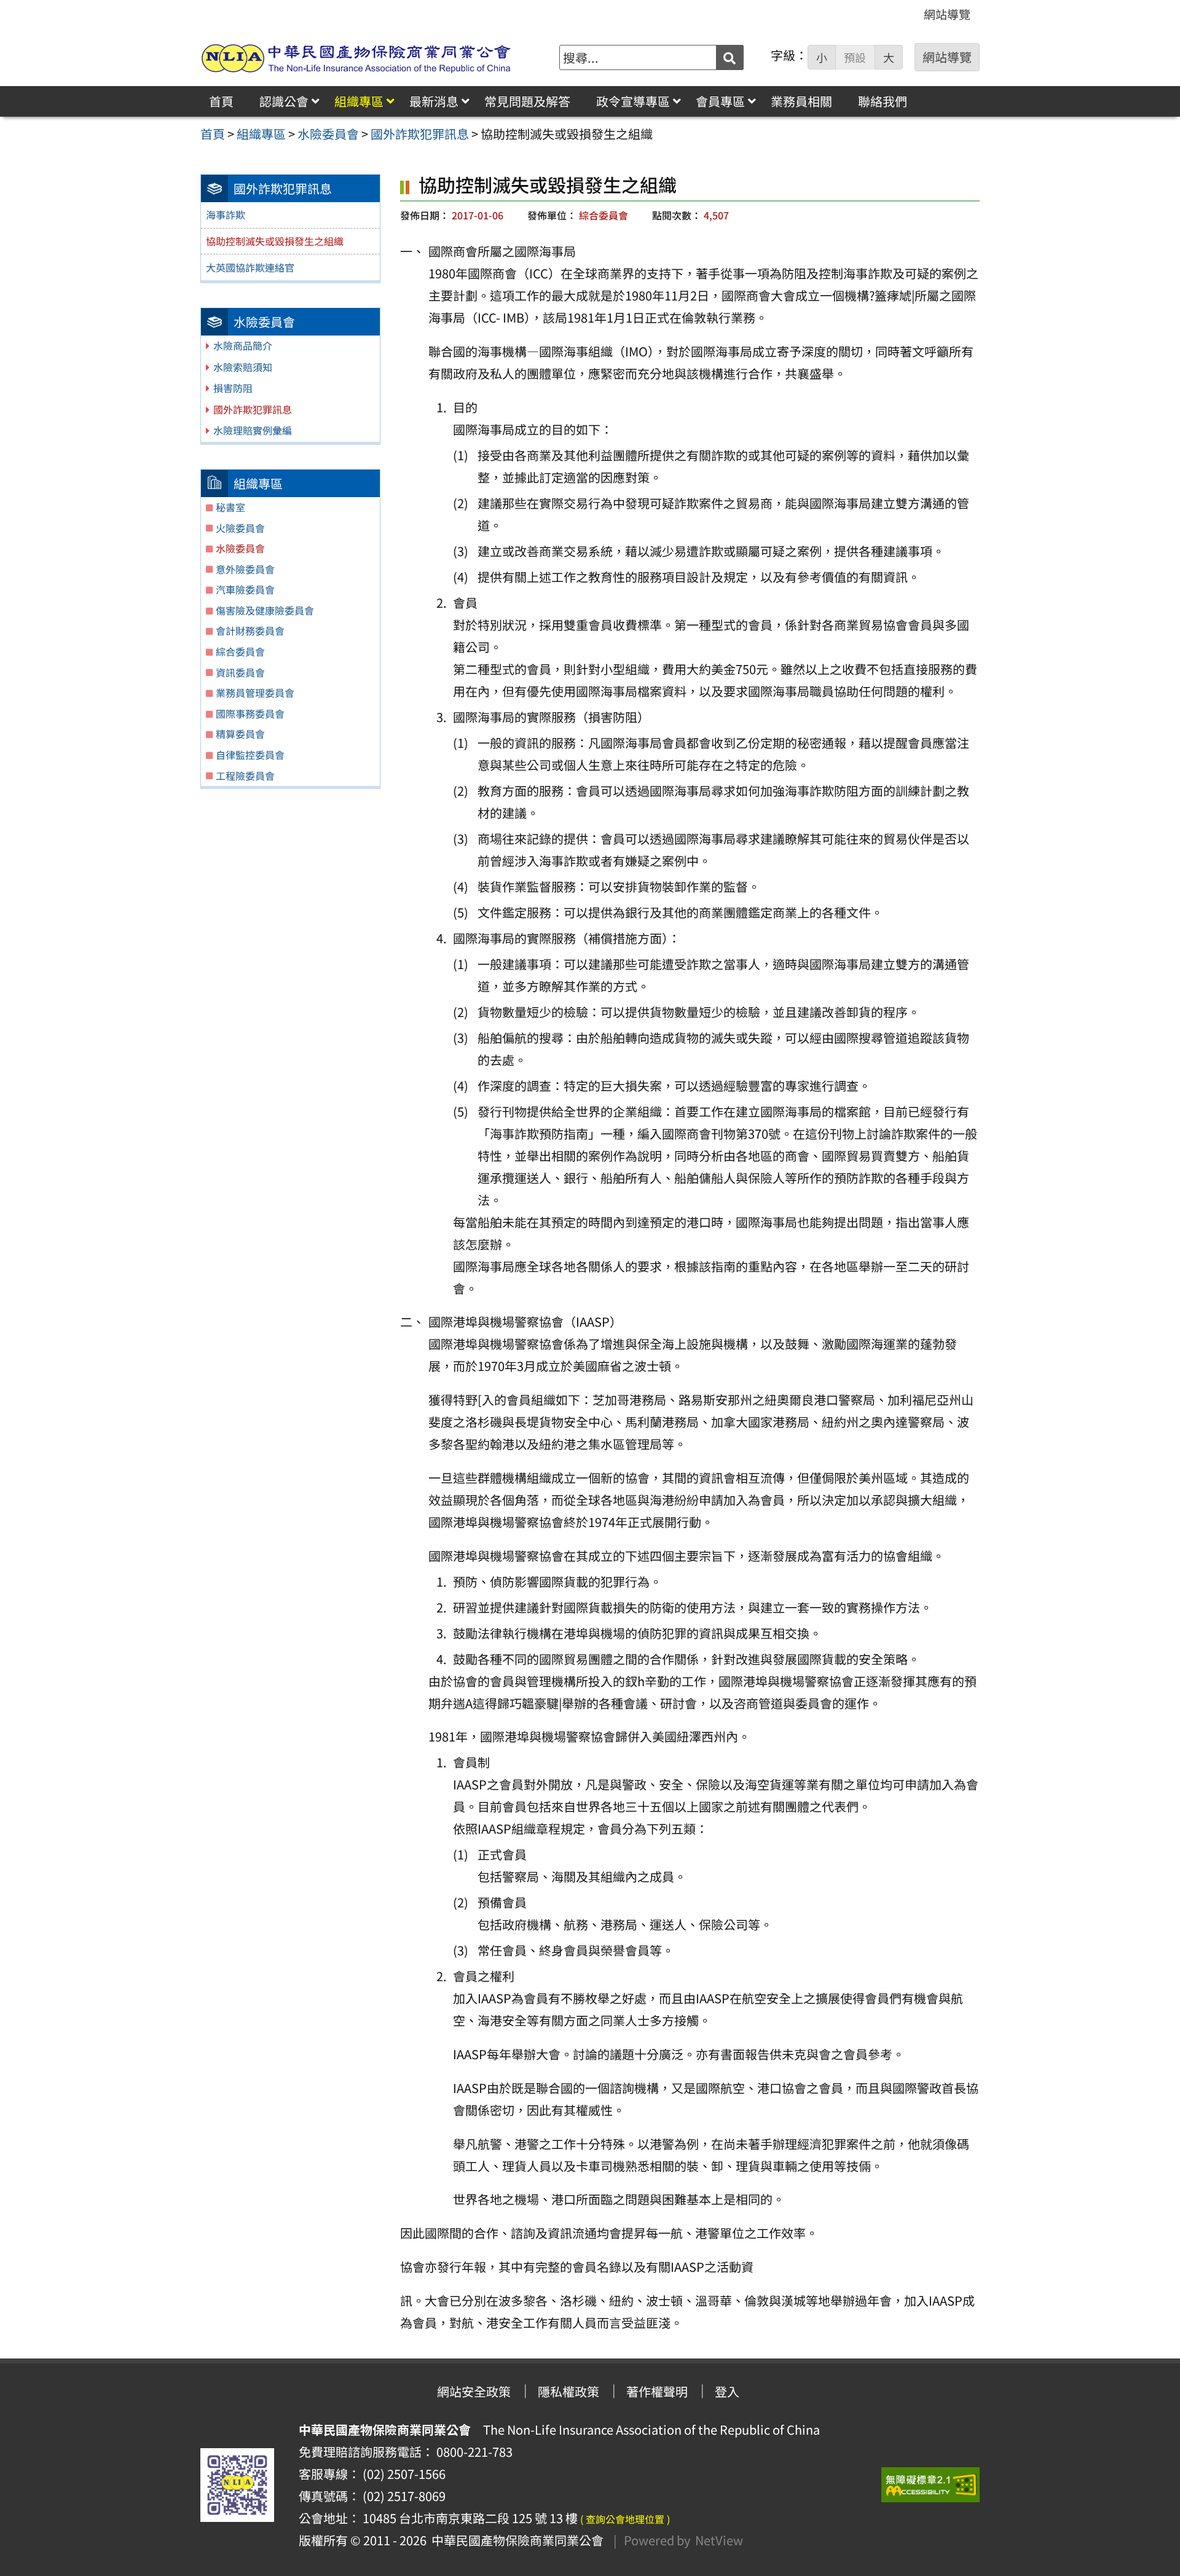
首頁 (221, 101)
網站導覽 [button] (947, 57)
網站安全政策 (474, 2391)
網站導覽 (947, 14)
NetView (719, 2540)
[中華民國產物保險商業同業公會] (356, 57)
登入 (727, 2391)
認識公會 (284, 101)
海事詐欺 (226, 214)
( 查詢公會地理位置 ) (625, 2519)
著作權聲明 (657, 2391)
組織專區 (359, 101)
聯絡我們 (883, 101)
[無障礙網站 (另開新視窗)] (930, 2485)
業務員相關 (801, 101)
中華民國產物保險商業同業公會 (515, 2540)
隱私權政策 (568, 2391)
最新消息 (434, 101)
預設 (855, 57)
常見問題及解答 (527, 101)
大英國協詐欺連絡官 (250, 267)
